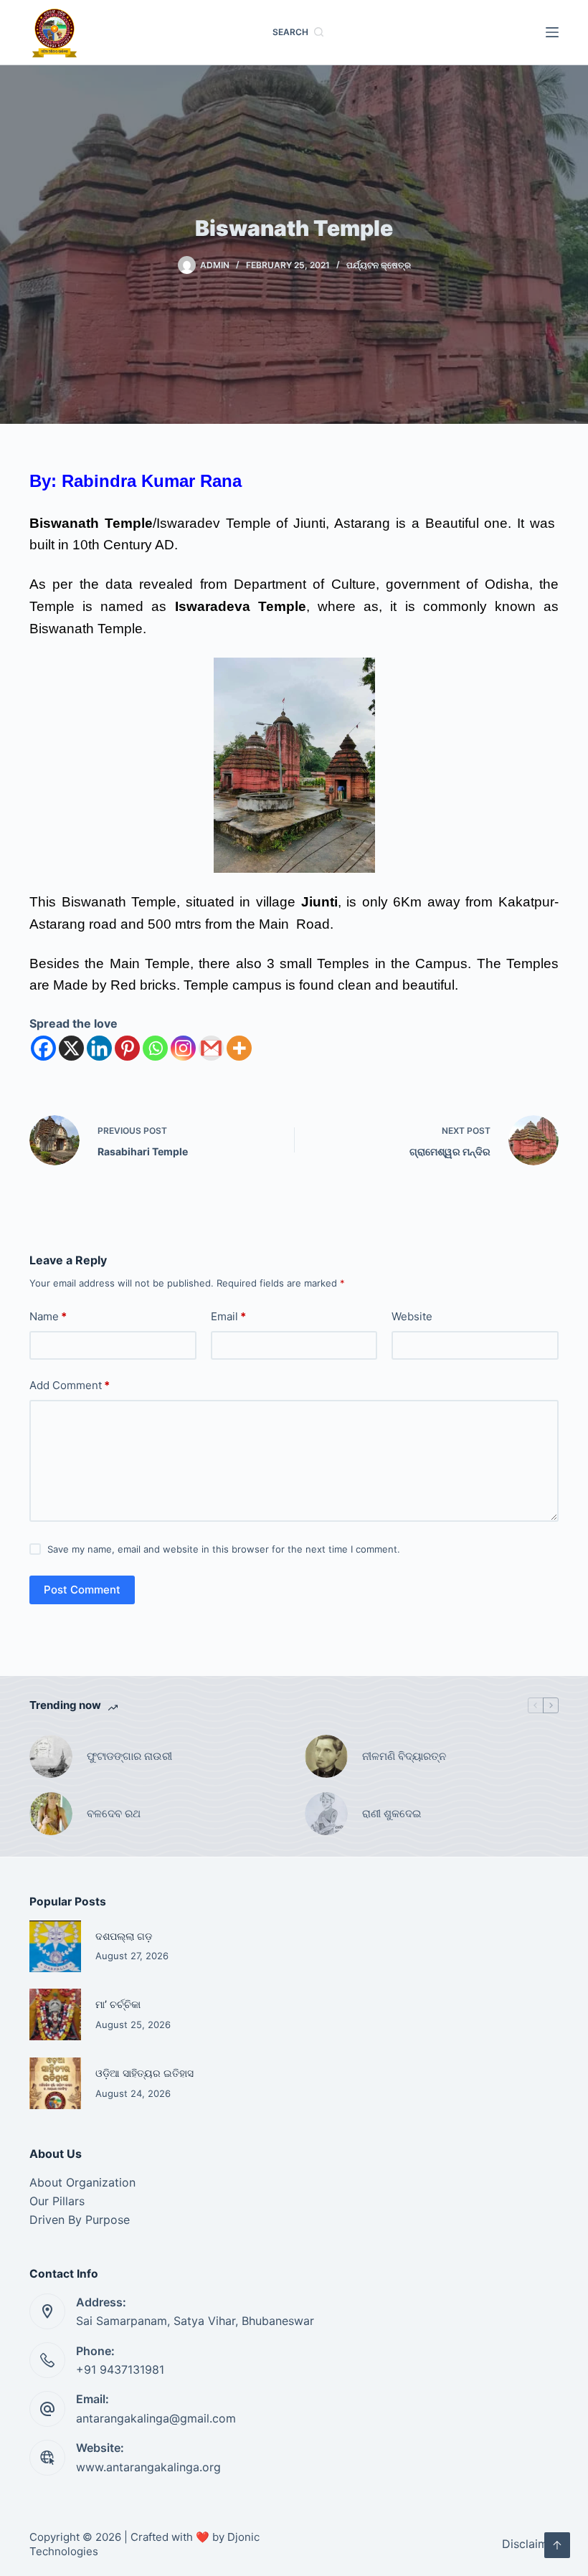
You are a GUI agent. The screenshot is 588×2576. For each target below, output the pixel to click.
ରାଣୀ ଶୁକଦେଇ (393, 1813)
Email (228, 1316)
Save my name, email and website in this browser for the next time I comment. (224, 1549)
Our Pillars (57, 2201)
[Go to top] (557, 2545)
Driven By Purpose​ (80, 2220)
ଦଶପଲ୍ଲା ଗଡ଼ (124, 1936)
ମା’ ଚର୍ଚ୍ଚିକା (118, 2004)
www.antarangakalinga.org (148, 2467)
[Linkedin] (99, 1048)
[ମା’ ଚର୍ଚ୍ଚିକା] (55, 2014)
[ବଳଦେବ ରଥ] (51, 1814)
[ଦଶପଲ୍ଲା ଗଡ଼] (55, 1946)
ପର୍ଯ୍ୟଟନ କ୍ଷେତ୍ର (379, 265)
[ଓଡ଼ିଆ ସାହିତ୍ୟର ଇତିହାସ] (55, 2083)
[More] (239, 1048)
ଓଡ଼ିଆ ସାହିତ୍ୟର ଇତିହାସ (144, 2073)
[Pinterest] (127, 1048)
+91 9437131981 (120, 2369)
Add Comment (70, 1385)
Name (48, 1316)
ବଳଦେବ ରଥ (114, 1813)
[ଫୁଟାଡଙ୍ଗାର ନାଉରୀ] (51, 1756)
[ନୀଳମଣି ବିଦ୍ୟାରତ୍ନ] (326, 1756)
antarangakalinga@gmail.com (156, 2418)
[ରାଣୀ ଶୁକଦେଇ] (326, 1814)
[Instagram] (183, 1048)
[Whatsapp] (155, 1048)
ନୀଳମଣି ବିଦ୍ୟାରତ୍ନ (404, 1756)
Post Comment (82, 1590)
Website (412, 1316)
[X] (71, 1048)
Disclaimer (530, 2544)
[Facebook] (43, 1048)
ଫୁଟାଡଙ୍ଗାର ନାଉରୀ (129, 1756)
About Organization (82, 2182)
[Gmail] (211, 1048)
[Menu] (552, 32)
